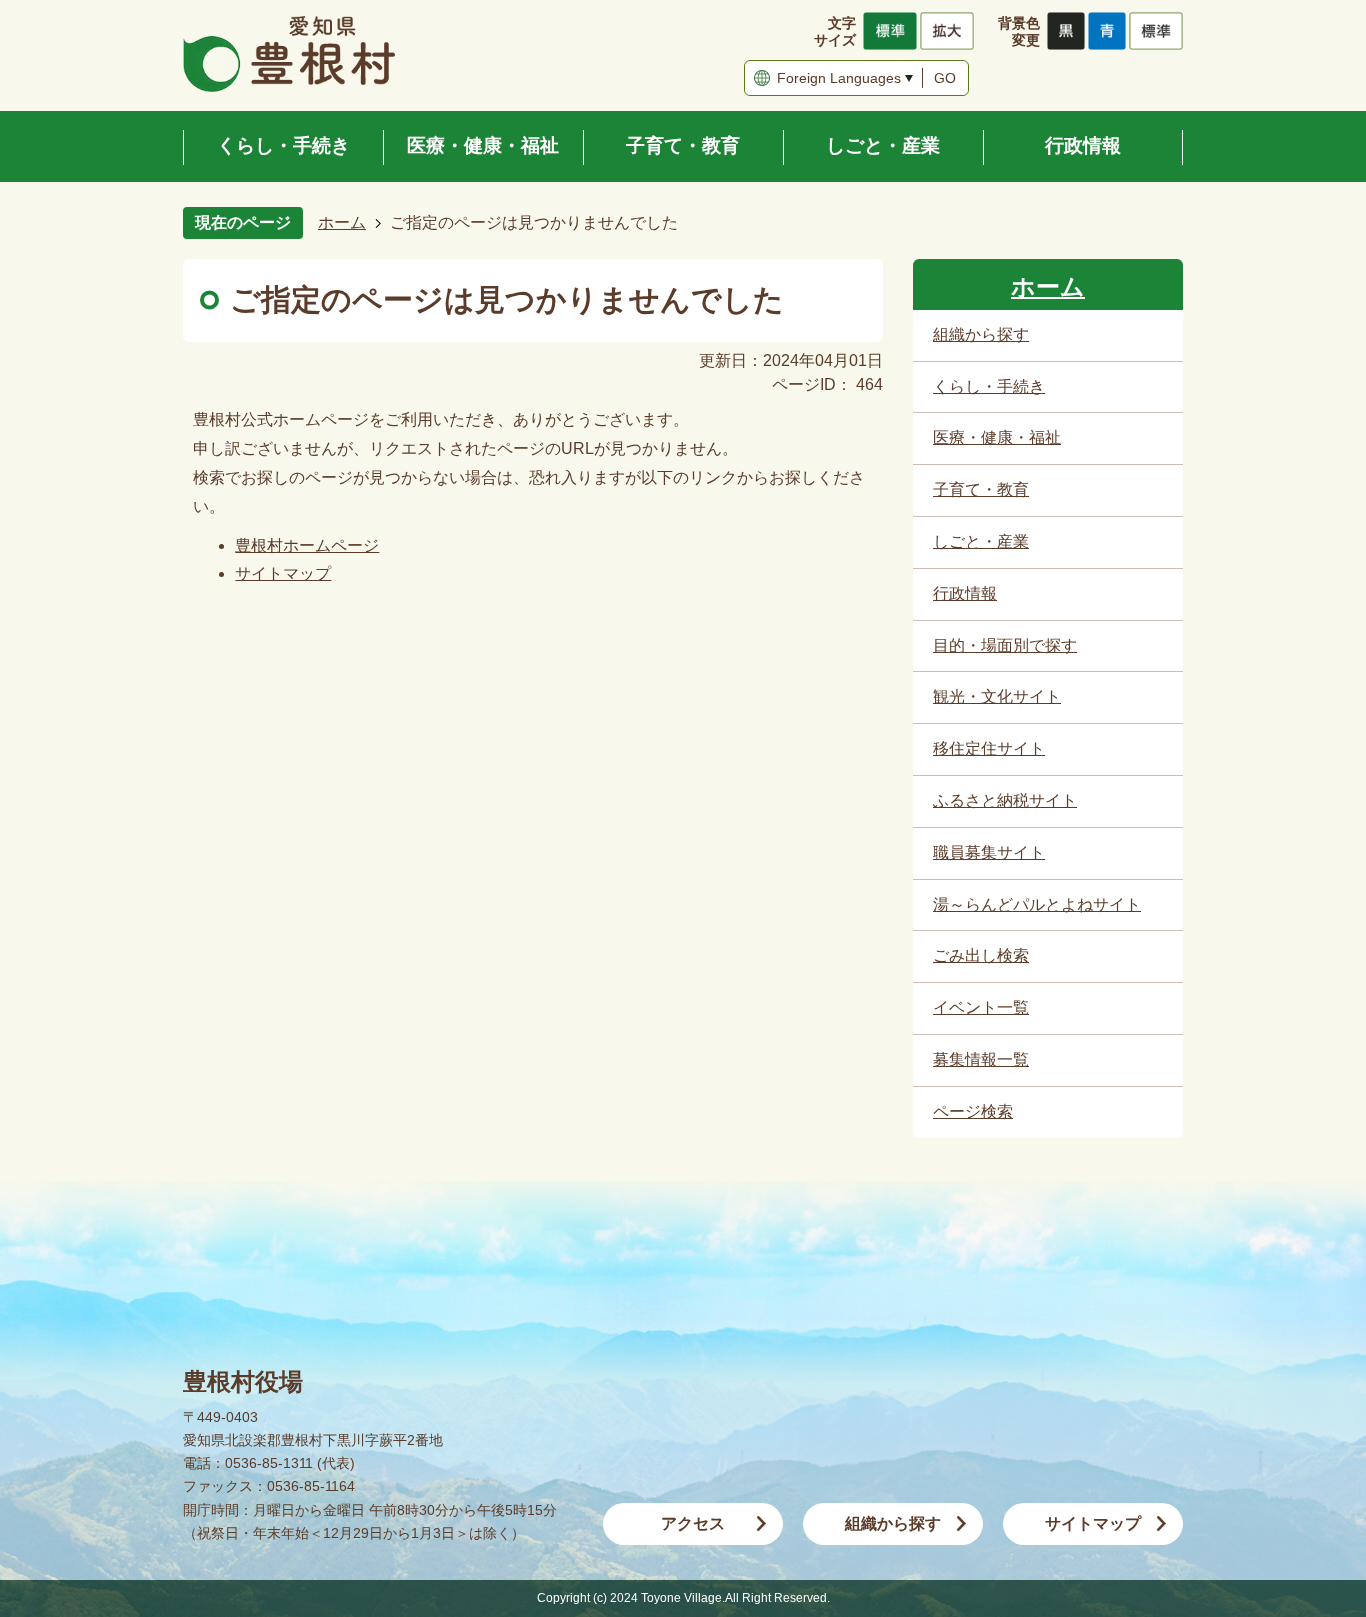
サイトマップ (283, 573)
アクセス (693, 1523)
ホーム (342, 222)
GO (945, 78)
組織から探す (893, 1523)
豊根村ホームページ (307, 545)
